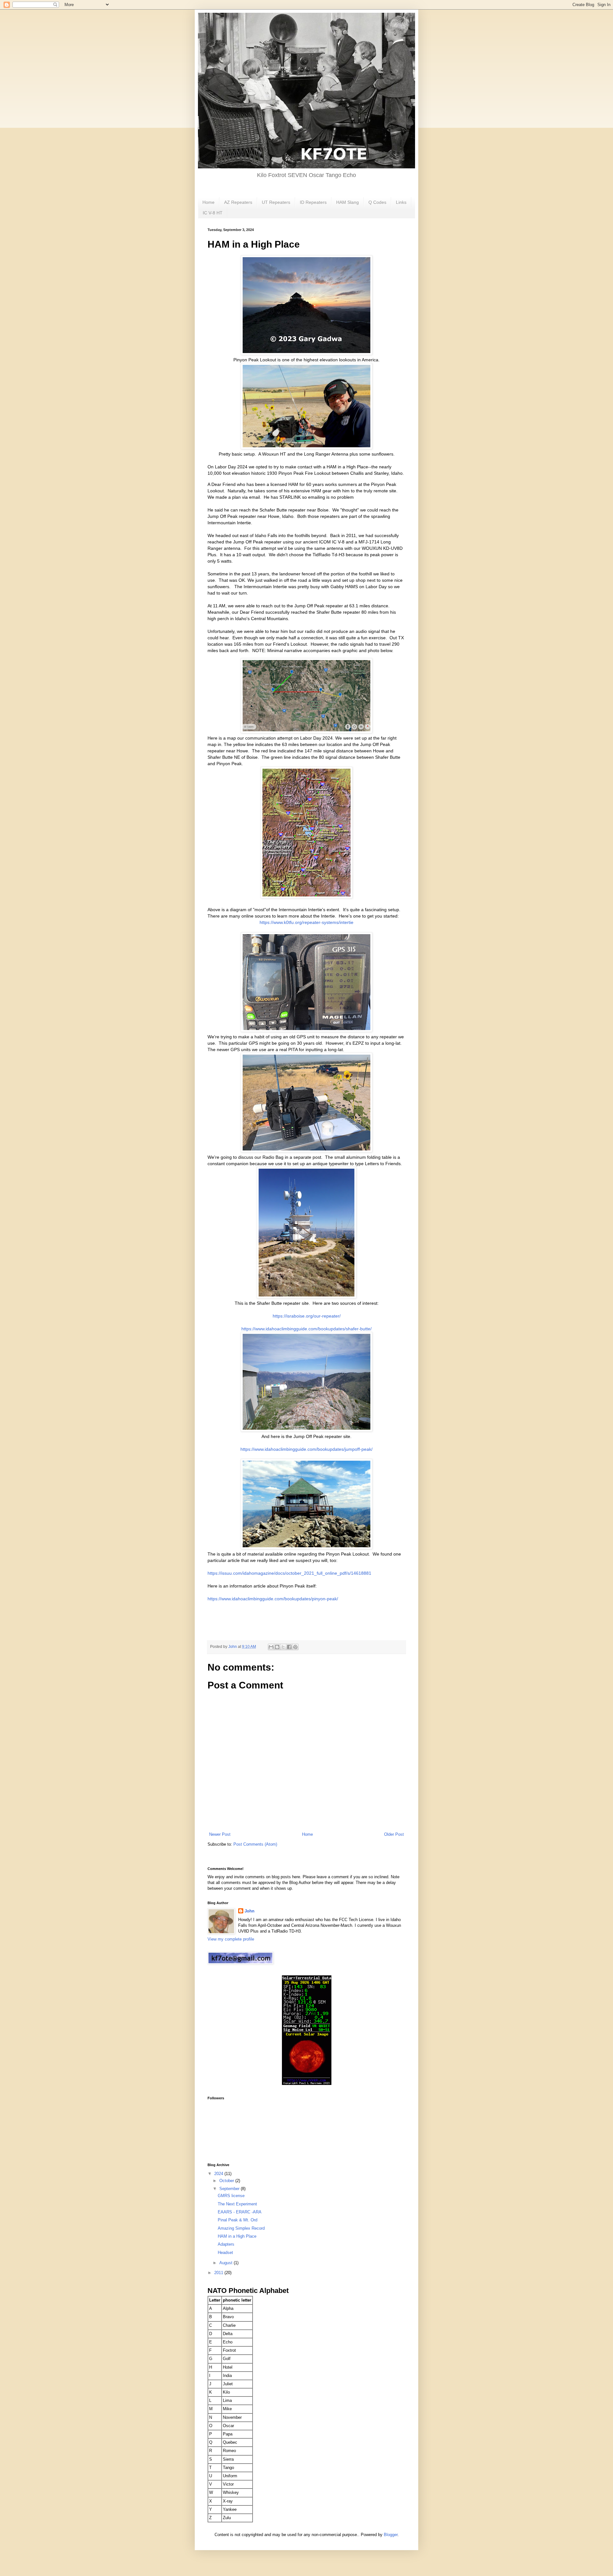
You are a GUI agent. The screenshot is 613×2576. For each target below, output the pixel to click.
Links (401, 202)
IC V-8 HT (213, 213)
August (227, 2263)
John (250, 1911)
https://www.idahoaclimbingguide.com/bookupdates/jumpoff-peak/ (306, 1449)
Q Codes (377, 202)
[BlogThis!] (277, 1647)
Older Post (394, 1834)
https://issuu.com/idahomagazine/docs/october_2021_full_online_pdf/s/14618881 (289, 1573)
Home (208, 202)
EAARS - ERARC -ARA (240, 2212)
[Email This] (271, 1647)
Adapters (226, 2244)
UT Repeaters (276, 202)
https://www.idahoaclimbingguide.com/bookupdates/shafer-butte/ (306, 1329)
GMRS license (231, 2196)
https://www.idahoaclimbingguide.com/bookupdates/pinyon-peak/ (273, 1599)
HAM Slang (348, 202)
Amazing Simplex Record (241, 2228)
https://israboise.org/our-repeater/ (307, 1316)
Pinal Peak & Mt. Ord (238, 2220)
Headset (225, 2253)
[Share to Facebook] (289, 1647)
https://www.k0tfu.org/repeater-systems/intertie (306, 922)
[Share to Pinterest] (295, 1647)
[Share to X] (283, 1647)
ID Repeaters (313, 202)
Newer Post (220, 1834)
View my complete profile (231, 1939)
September (230, 2189)
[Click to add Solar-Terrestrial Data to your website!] (307, 2084)
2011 (219, 2273)
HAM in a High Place (237, 2236)
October (227, 2181)
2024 (219, 2174)
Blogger (391, 2535)
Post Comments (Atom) (255, 1844)
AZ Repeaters (238, 202)
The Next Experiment (237, 2204)
